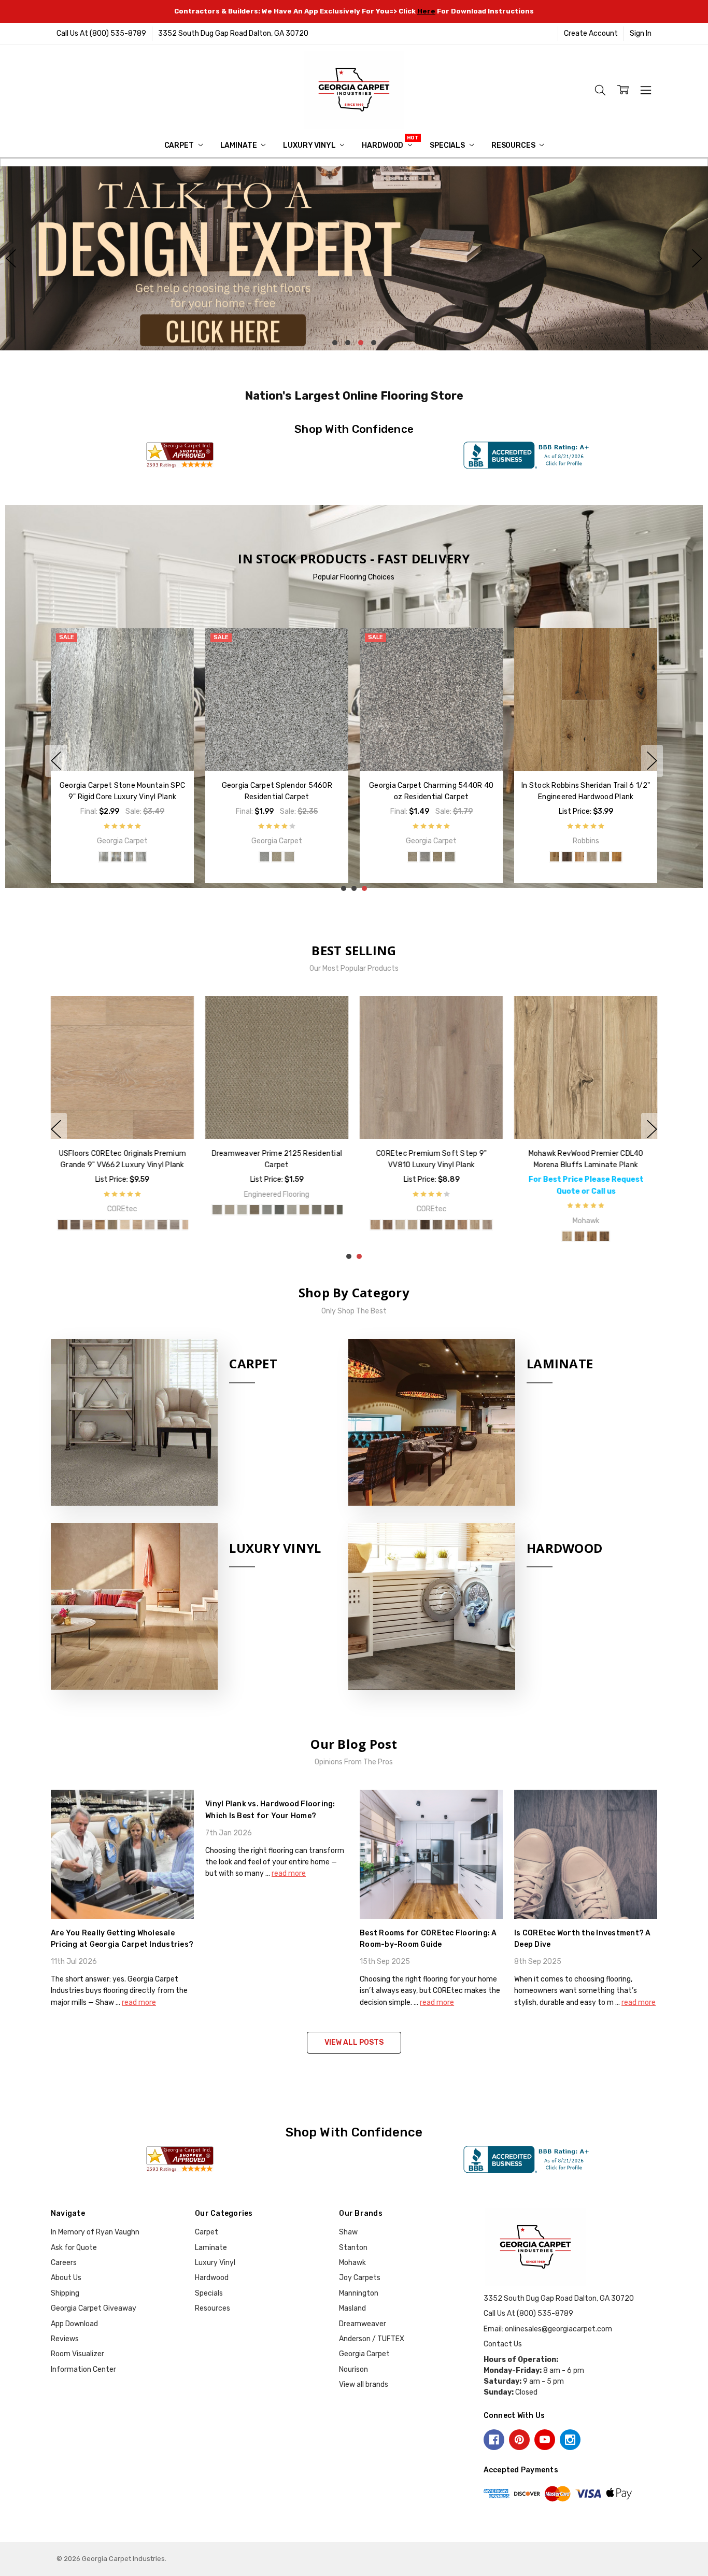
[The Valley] (91, 857)
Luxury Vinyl (310, 145)
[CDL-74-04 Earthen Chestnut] (419, 1236)
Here (426, 11)
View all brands (364, 2384)
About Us (66, 2278)
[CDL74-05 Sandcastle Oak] (431, 1236)
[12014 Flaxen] (446, 868)
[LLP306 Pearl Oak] (588, 1225)
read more (139, 2002)
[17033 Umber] (484, 868)
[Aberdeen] (308, 842)
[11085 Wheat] (434, 868)
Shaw (348, 2232)
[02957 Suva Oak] (258, 1225)
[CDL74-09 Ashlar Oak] (481, 1236)
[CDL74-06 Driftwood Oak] (444, 1236)
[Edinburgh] (283, 842)
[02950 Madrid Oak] (233, 1225)
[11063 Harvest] (409, 868)
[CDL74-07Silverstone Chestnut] (456, 1236)
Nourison (353, 2369)
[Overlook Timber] (104, 857)
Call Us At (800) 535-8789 (101, 33)
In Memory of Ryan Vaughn (95, 2232)
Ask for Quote (74, 2248)
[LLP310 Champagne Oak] (638, 1225)
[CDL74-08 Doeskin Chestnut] (469, 1236)
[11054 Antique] (372, 868)
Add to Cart (586, 749)
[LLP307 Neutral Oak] (601, 1225)
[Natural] (116, 857)
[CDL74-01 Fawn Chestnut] (381, 1236)
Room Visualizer (77, 2354)
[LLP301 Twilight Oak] (526, 1225)
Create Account (591, 33)
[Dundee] (295, 842)
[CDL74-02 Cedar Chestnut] (394, 1236)
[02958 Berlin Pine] (271, 1225)
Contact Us (503, 2344)
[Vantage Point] (129, 857)
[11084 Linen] (421, 868)
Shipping (65, 2293)
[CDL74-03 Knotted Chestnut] (406, 1236)
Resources (514, 145)
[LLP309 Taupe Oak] (626, 1225)
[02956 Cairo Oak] (246, 1225)
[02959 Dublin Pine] (283, 1225)
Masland (352, 2308)
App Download (74, 2324)
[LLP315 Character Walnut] (650, 1225)
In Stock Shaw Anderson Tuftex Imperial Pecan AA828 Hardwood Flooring (431, 797)
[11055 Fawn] (384, 868)
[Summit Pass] (141, 857)
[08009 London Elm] (320, 1225)
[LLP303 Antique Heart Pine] (551, 1225)
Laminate (239, 145)
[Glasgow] (271, 842)
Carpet (180, 145)
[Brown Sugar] (153, 857)
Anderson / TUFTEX (372, 2339)
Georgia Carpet (364, 2354)
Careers (64, 2263)
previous (11, 259)
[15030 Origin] (459, 868)
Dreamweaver (363, 2324)
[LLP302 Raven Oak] (539, 1225)
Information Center (83, 2369)
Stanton (353, 2248)
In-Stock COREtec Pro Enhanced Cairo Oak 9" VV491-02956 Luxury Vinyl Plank (122, 1165)
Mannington (359, 2293)
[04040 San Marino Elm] (308, 1225)
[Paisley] (246, 842)
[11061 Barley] (397, 868)
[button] (354, 259)
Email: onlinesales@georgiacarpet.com (548, 2329)
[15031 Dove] (471, 868)
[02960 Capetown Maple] (295, 1225)
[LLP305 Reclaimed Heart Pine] (576, 1225)
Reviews (65, 2339)
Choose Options (122, 749)
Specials (448, 145)
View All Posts (354, 2042)
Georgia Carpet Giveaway (94, 2308)
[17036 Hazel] (496, 868)
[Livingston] (258, 842)
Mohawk (352, 2263)
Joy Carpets (360, 2278)
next (697, 259)
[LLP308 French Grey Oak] (613, 1225)
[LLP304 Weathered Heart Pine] (563, 1225)
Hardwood (383, 145)
